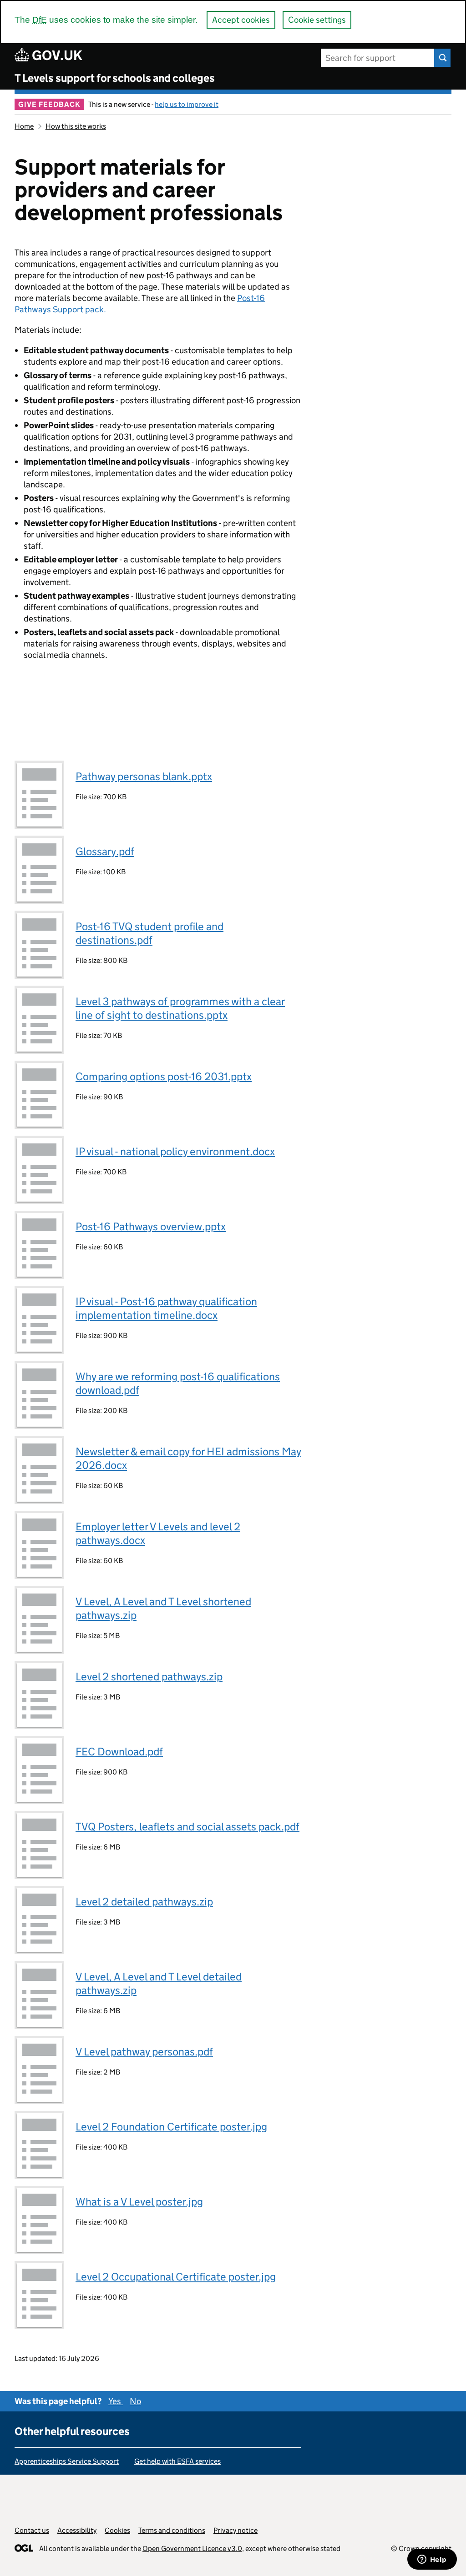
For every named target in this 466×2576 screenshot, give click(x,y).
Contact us (32, 2530)
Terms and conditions (172, 2530)
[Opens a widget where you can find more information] (432, 2560)
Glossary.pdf (105, 851)
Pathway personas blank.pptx (144, 776)
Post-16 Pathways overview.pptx (151, 1226)
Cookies (117, 2530)
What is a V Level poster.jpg (139, 2202)
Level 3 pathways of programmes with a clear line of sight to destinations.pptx (180, 1008)
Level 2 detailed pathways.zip (144, 1902)
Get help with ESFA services (177, 2461)
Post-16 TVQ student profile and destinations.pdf (149, 933)
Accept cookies (241, 20)
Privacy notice (236, 2530)
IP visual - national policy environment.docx (175, 1151)
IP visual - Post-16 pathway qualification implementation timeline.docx (166, 1308)
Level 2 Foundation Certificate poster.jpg (171, 2127)
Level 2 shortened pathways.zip (149, 1676)
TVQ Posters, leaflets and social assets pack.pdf (187, 1827)
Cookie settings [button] (317, 20)
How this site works (76, 126)
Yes (116, 2401)
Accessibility (77, 2530)
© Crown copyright (421, 2548)
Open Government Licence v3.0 (192, 2548)
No (135, 2401)
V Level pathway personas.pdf (144, 2052)
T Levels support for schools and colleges (115, 78)
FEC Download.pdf (119, 1752)
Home (24, 126)
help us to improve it (187, 104)
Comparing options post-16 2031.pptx (164, 1076)
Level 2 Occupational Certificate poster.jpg (176, 2277)
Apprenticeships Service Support (67, 2461)
